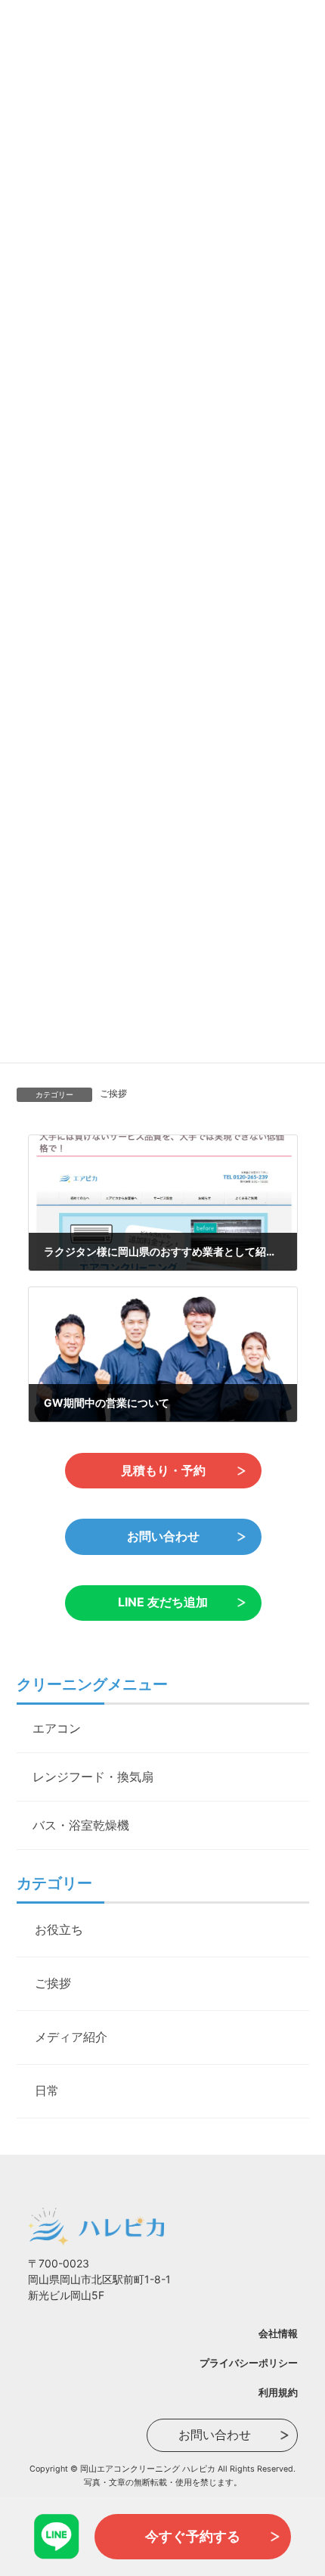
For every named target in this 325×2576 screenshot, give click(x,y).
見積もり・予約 (162, 1470)
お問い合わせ (162, 1536)
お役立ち (59, 1929)
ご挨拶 (113, 1093)
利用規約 (278, 2392)
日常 (47, 2090)
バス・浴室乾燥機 (81, 1825)
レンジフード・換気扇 (93, 1777)
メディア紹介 (71, 2037)
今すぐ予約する (193, 2536)
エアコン (57, 1728)
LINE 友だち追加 (163, 1602)
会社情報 (278, 2333)
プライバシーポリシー (249, 2363)
